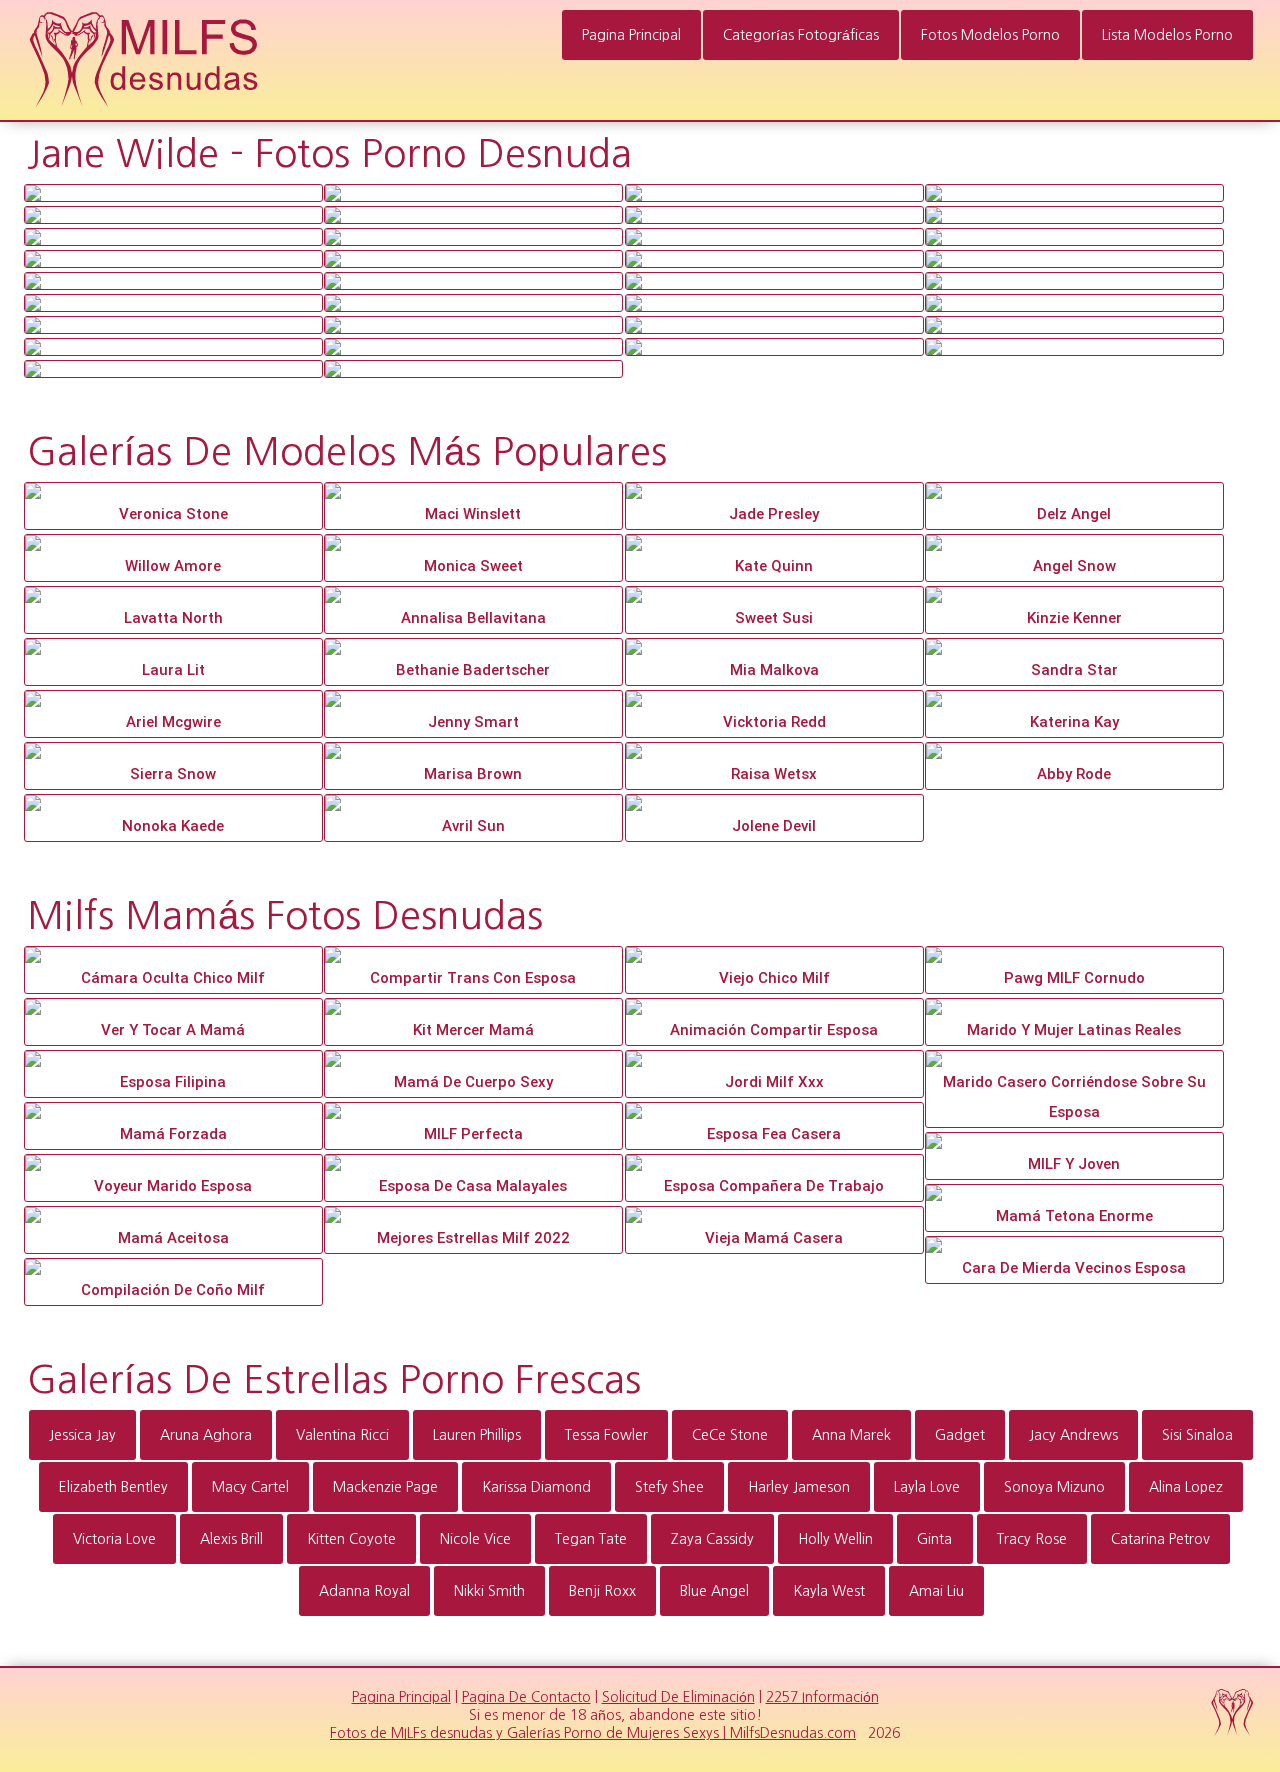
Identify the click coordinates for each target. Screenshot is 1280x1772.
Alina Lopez (1186, 1487)
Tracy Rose (1032, 1539)
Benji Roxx (602, 1591)
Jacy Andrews (1073, 1435)
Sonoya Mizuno (1054, 1487)
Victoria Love (114, 1539)
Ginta (934, 1539)
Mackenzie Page (385, 1487)
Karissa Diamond (536, 1487)
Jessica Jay (82, 1435)
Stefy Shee (669, 1487)
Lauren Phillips (477, 1435)
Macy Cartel (250, 1487)
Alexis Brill (231, 1539)
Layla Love (927, 1487)
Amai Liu (936, 1591)
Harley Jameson (799, 1487)
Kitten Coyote (351, 1539)
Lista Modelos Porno (1167, 35)
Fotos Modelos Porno (990, 35)
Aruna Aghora (206, 1435)
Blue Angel (714, 1591)
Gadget (960, 1435)
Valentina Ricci (342, 1435)
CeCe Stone (730, 1435)
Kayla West (829, 1591)
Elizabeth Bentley (113, 1487)
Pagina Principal (631, 35)
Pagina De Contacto (526, 1697)
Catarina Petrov (1160, 1539)
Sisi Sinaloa (1197, 1435)
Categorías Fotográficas (801, 35)
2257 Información (822, 1697)
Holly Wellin (835, 1539)
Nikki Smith (489, 1591)
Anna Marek (851, 1435)
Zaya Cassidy (712, 1539)
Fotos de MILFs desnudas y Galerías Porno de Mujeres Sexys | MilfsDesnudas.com (593, 1733)
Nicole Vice (475, 1539)
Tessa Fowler (606, 1435)
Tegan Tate (591, 1539)
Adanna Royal (364, 1591)
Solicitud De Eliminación (678, 1697)
